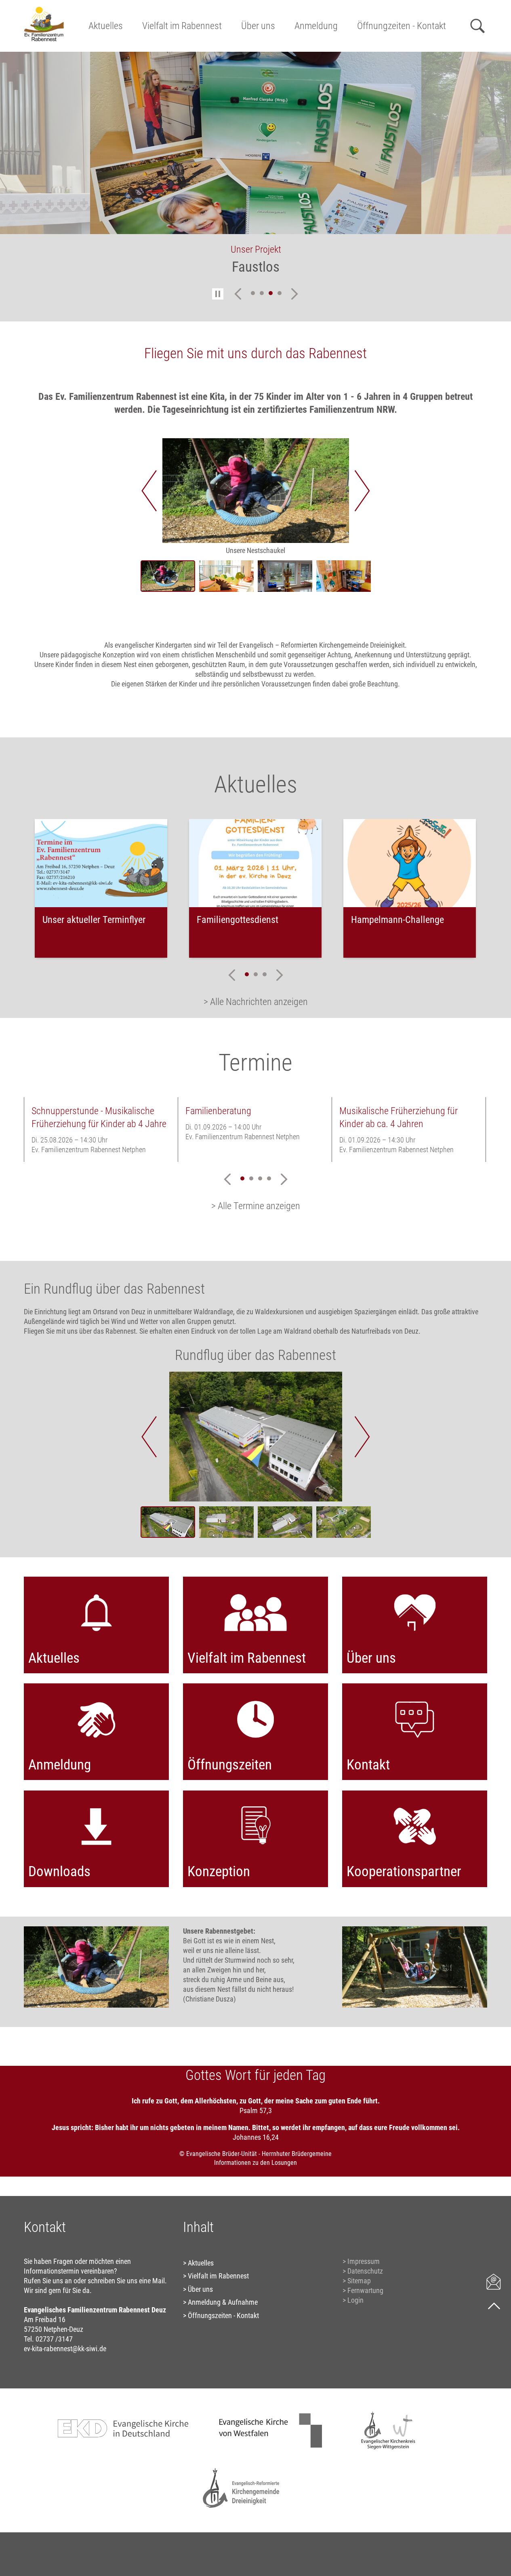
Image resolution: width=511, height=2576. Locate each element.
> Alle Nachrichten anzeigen (256, 1002)
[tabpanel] (256, 169)
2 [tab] (262, 293)
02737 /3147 (54, 2339)
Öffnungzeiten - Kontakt (402, 26)
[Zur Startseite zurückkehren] (44, 10)
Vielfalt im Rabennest (182, 26)
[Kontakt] (494, 2281)
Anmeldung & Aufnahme (223, 2302)
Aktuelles (106, 26)
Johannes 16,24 (256, 2137)
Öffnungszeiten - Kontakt (223, 2315)
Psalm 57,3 (256, 2110)
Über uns (258, 26)
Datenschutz (365, 2271)
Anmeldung (316, 26)
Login (355, 2300)
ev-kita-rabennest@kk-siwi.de (65, 2349)
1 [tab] (253, 293)
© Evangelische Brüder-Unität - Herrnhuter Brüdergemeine (255, 2154)
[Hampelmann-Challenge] (410, 863)
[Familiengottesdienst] (255, 863)
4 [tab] (280, 293)
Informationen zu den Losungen (255, 2163)
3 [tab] (271, 293)
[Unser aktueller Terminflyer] (101, 863)
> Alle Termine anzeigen (256, 1206)
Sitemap (359, 2281)
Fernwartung (365, 2290)
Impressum (364, 2261)
